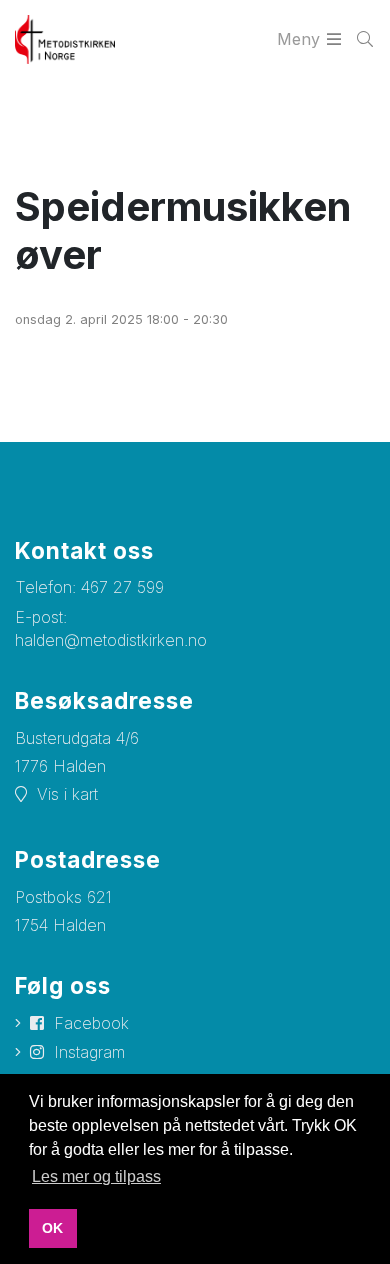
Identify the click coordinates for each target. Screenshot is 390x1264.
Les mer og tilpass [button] (96, 1176)
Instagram (89, 1052)
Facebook (91, 1023)
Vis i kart (67, 794)
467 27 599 (122, 587)
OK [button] (52, 1228)
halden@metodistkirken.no (111, 640)
